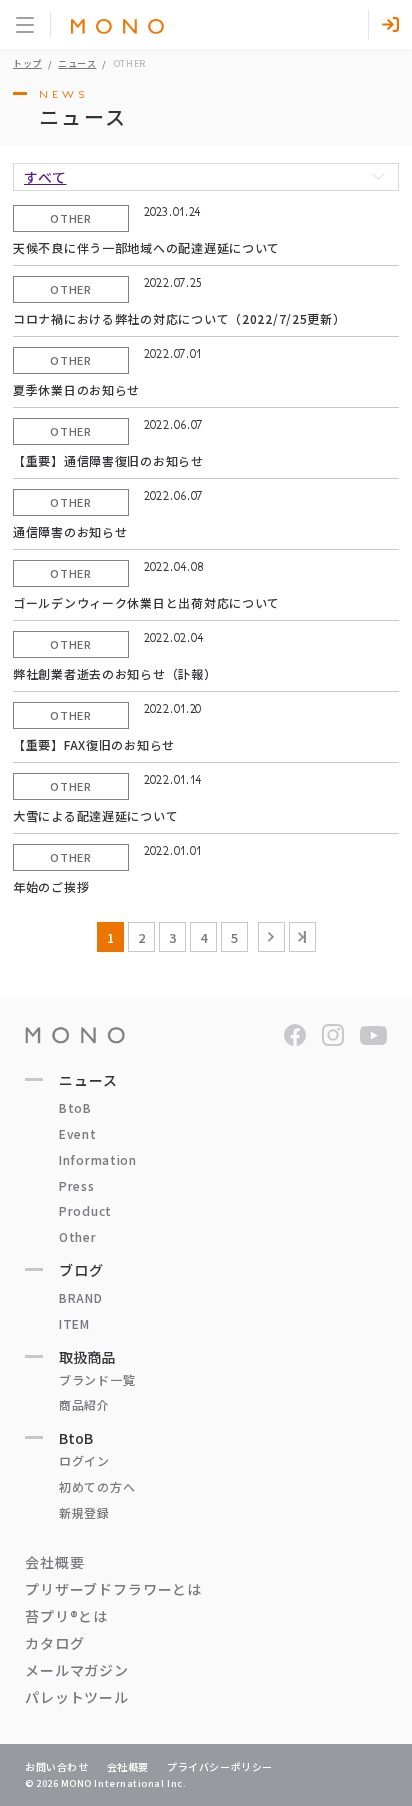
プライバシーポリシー (220, 1766)
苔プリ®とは (66, 1616)
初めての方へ (97, 1486)
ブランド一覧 (97, 1379)
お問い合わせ (57, 1766)
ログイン (84, 1460)
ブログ (81, 1270)
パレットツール (77, 1697)
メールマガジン (77, 1670)
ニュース (77, 63)
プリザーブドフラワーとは (113, 1589)
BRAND (81, 1297)
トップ (27, 63)
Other (78, 1236)
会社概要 (54, 1562)
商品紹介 (84, 1404)
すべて (45, 177)
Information (98, 1159)
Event (78, 1133)
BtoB (75, 1107)
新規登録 (84, 1512)
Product (85, 1210)
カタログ (54, 1643)
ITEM (74, 1323)
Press (77, 1185)
